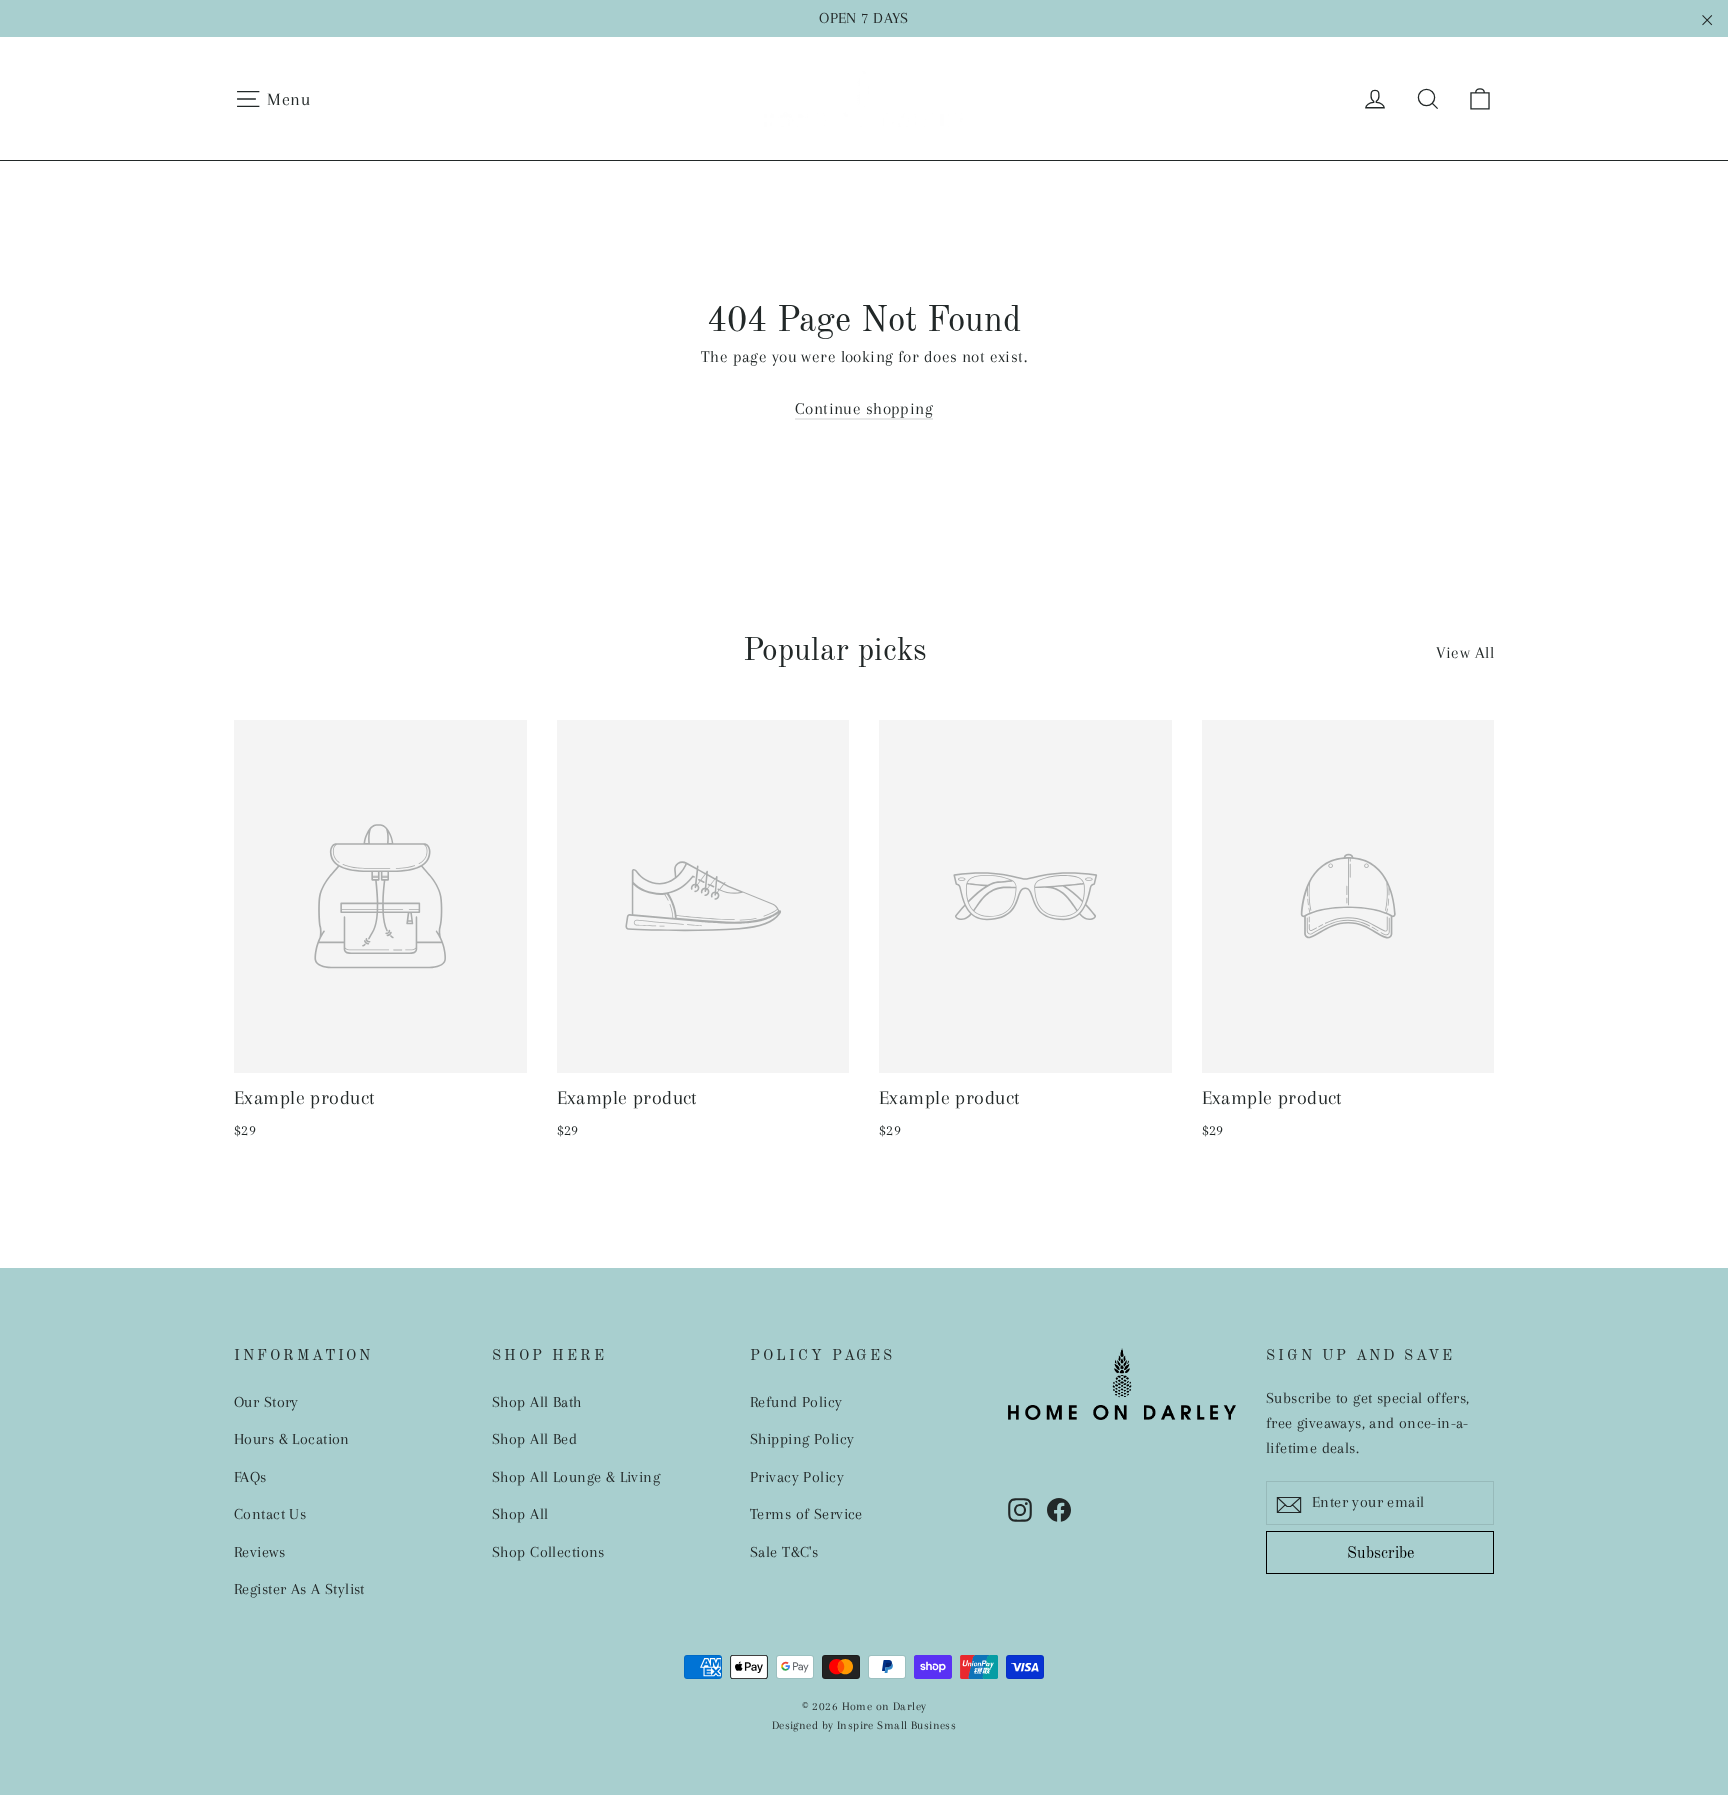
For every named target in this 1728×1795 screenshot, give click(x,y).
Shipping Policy (802, 1439)
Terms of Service (806, 1514)
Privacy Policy (797, 1477)
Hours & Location (292, 1439)
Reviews (259, 1552)
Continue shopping (864, 408)
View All (1465, 652)
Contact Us (270, 1514)
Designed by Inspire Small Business (864, 1725)
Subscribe (1380, 1554)
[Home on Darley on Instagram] (1020, 1508)
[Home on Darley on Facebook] (1059, 1508)
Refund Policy (796, 1402)
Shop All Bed (534, 1439)
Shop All (520, 1514)
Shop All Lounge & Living (576, 1477)
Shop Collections (548, 1552)
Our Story (266, 1402)
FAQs (250, 1477)
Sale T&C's (784, 1552)
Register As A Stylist (299, 1589)
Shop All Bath (537, 1402)
